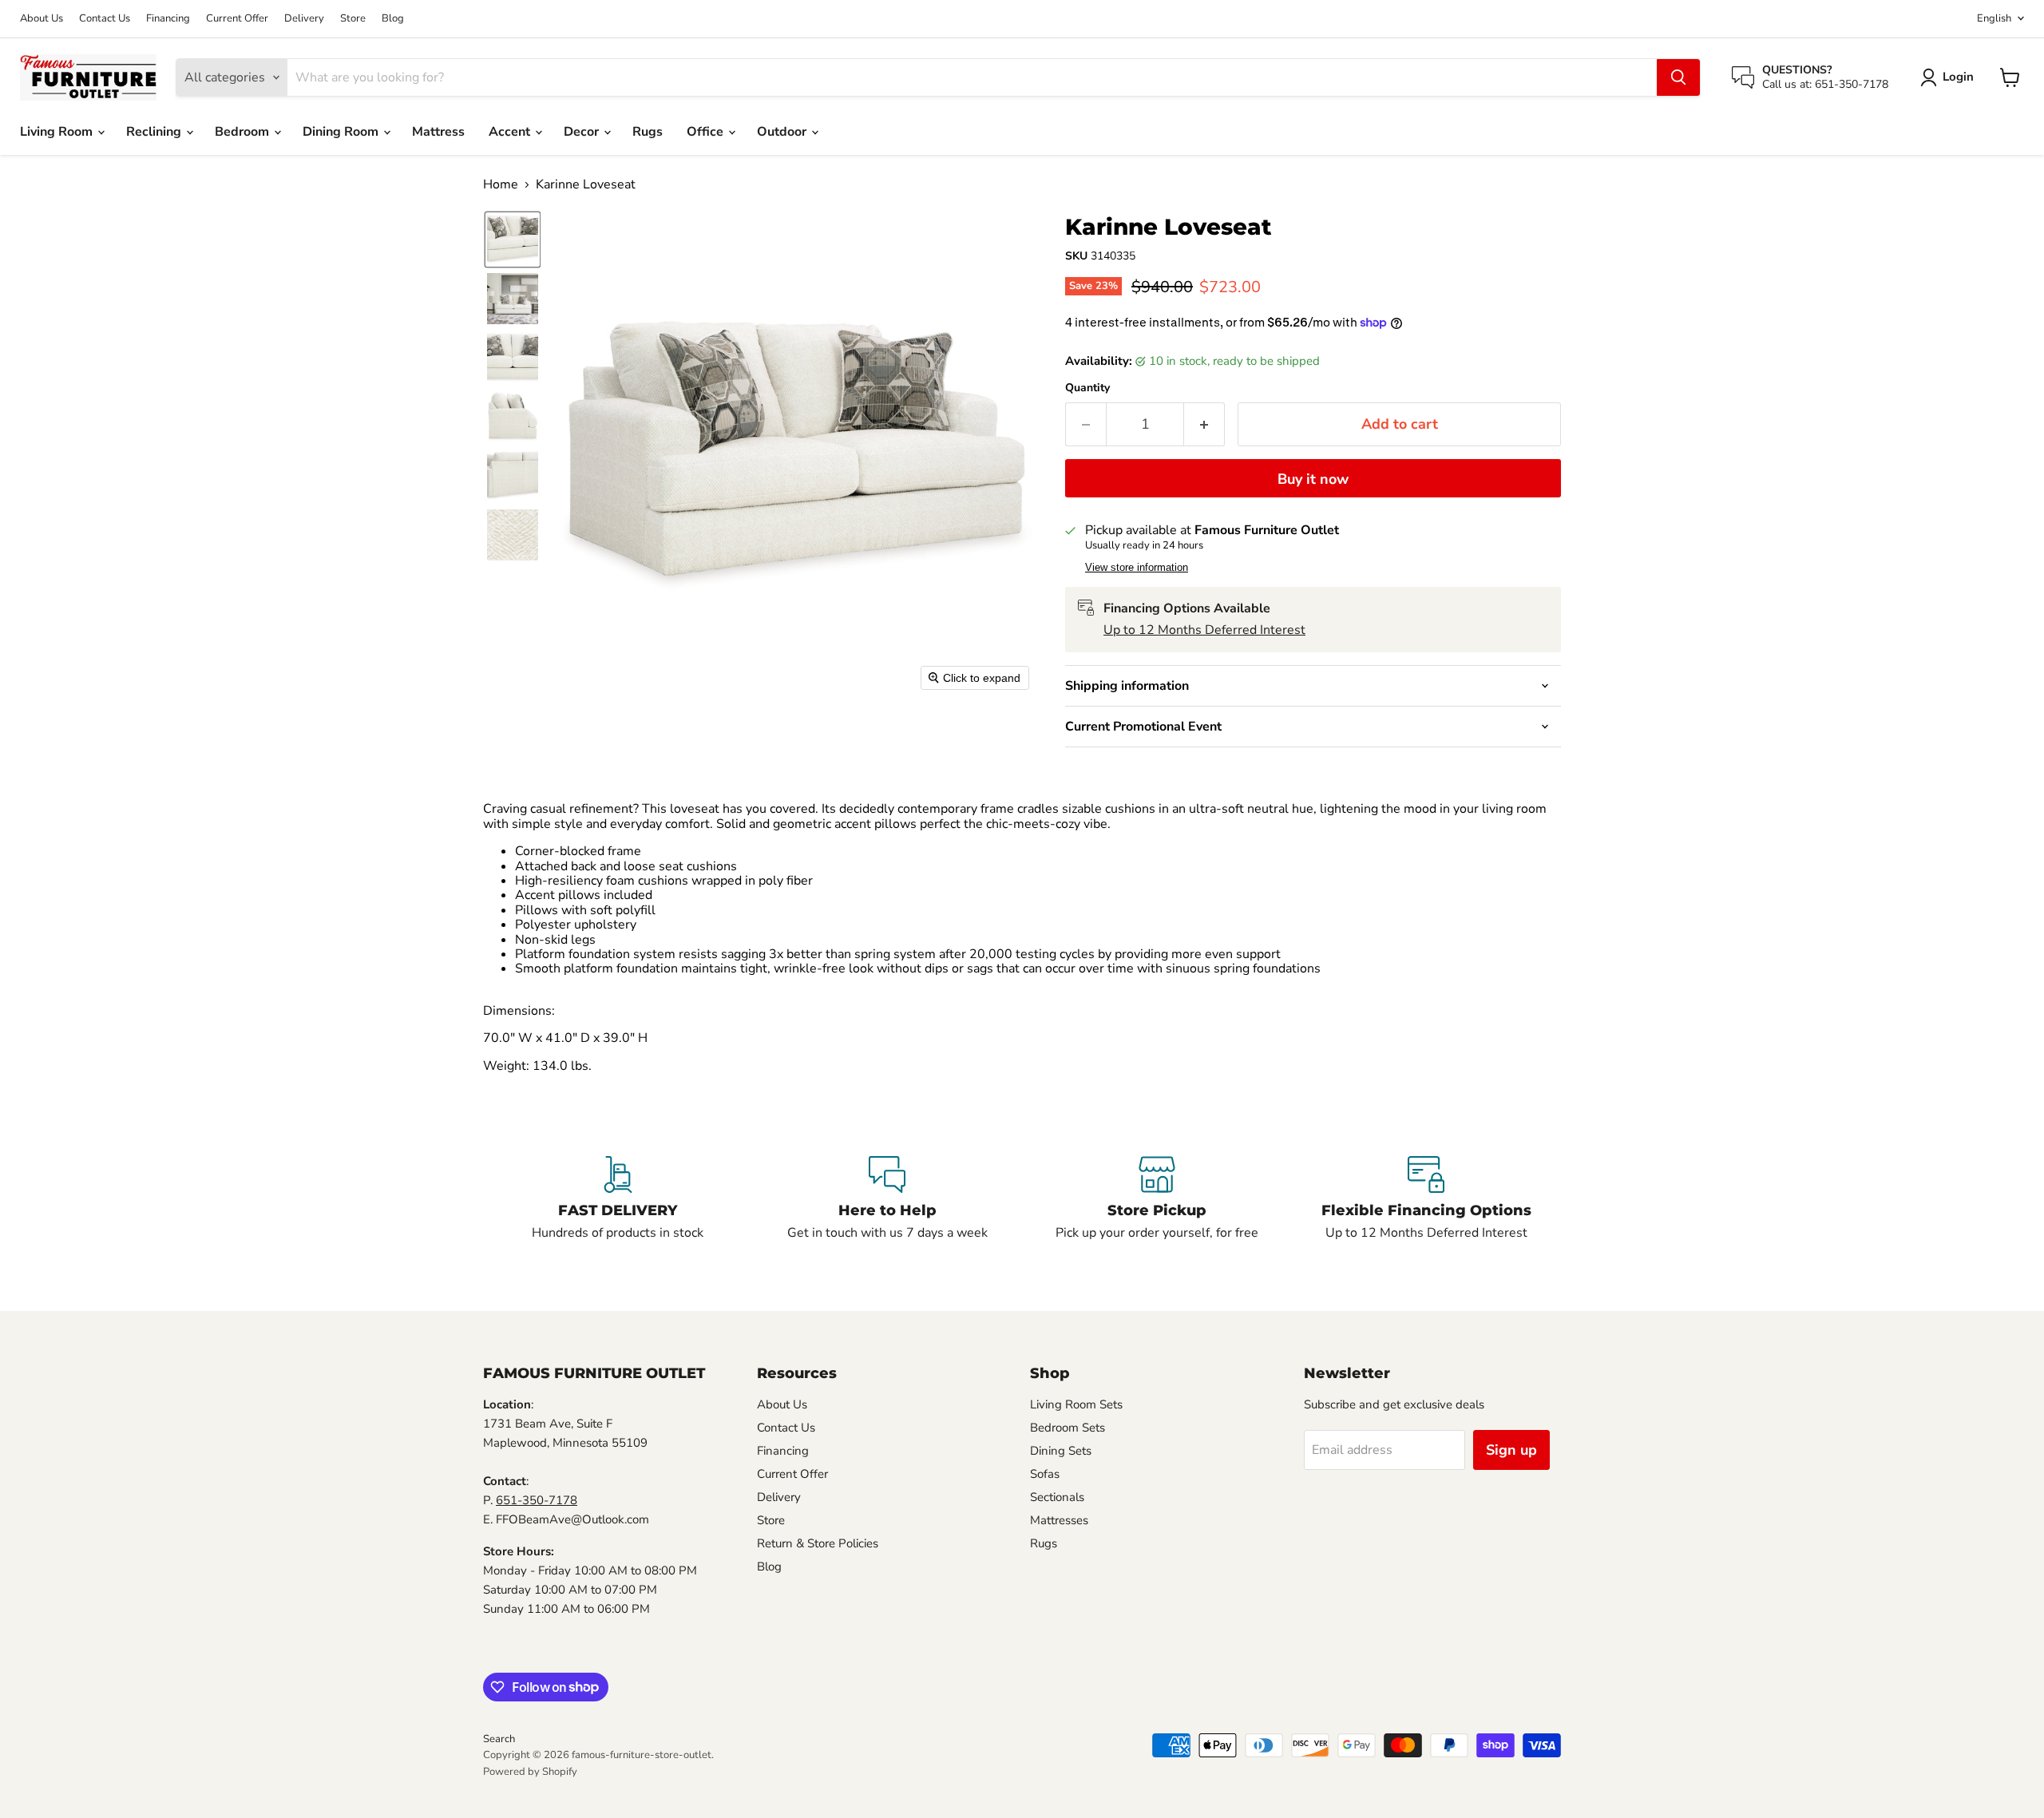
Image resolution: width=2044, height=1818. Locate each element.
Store (353, 19)
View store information (1137, 568)
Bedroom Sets (1068, 1428)
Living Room (58, 132)
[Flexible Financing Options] (1427, 1199)
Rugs (648, 132)
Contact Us (105, 19)
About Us (42, 19)
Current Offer (237, 19)
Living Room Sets (1076, 1404)
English (1994, 18)
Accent (511, 132)
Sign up (1511, 1450)
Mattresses (1059, 1520)
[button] (1950, 77)
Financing (168, 19)
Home (501, 184)
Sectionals (1057, 1497)
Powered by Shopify (530, 1772)
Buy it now (1313, 479)
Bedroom (244, 132)
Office (707, 132)
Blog (393, 19)
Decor (583, 132)
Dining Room (342, 132)
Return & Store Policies (818, 1543)
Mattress (438, 132)
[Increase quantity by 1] (1204, 424)
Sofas (1045, 1474)
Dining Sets (1061, 1451)
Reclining (155, 132)
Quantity (1087, 388)
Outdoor (783, 132)
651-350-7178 (537, 1500)
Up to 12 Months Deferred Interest (1204, 630)
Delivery (304, 19)
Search (499, 1739)
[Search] (1678, 77)
